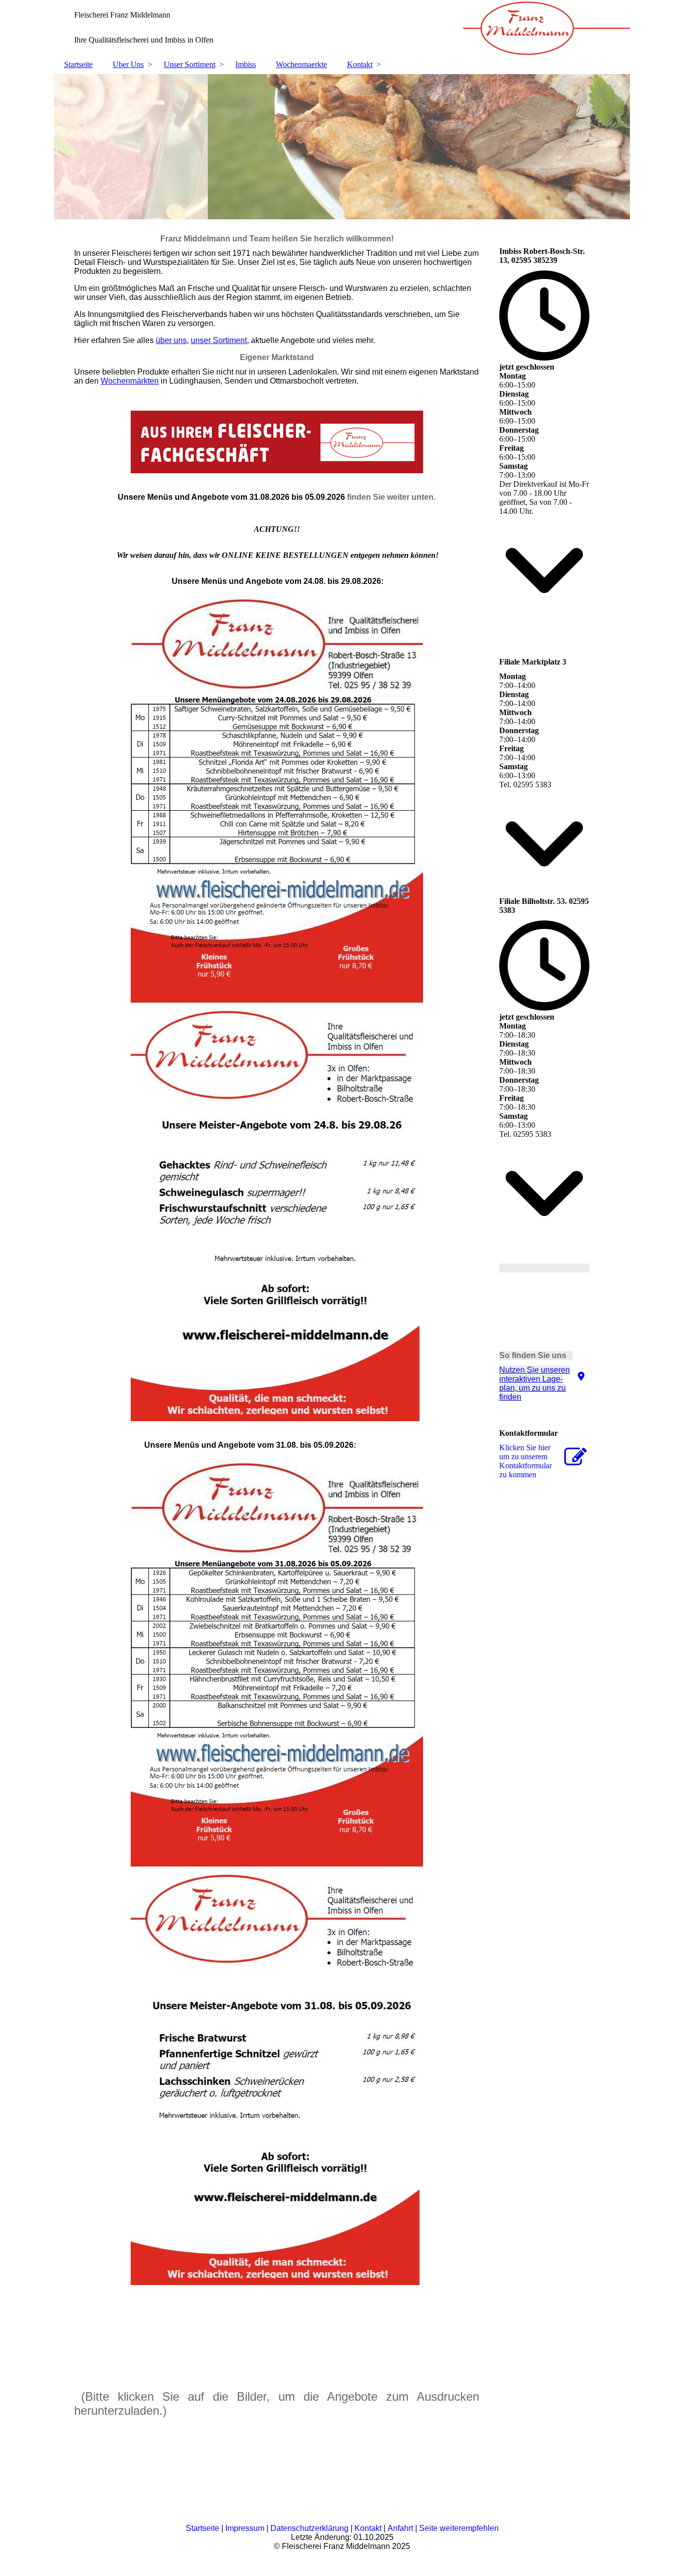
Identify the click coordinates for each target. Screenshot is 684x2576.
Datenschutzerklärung (309, 2528)
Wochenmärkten (130, 381)
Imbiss (246, 64)
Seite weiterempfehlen (459, 2528)
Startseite (78, 64)
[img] (342, 28)
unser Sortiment (219, 340)
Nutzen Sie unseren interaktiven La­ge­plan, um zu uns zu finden (535, 1383)
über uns (171, 340)
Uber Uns (128, 64)
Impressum (245, 2528)
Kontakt (360, 64)
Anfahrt (400, 2528)
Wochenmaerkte (301, 64)
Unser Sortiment (190, 64)
